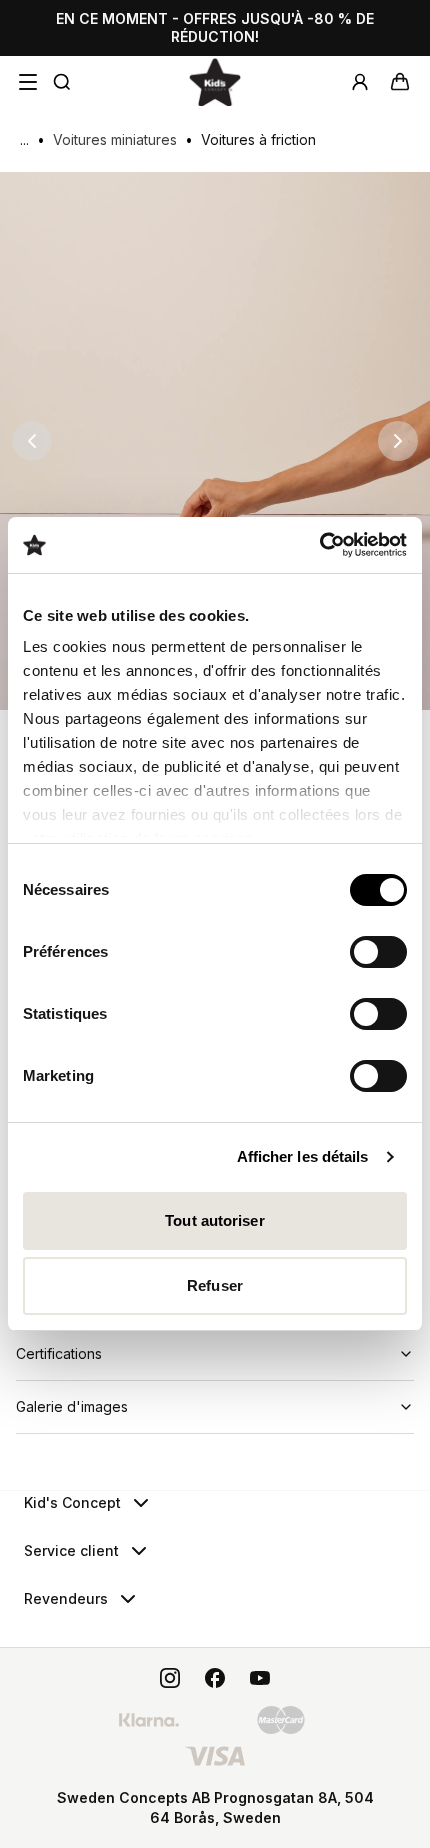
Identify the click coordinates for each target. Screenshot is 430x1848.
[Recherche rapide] (62, 82)
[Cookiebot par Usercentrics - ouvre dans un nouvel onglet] (319, 545)
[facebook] (215, 1678)
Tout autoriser (214, 1220)
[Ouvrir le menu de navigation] (28, 82)
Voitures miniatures (115, 139)
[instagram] (170, 1678)
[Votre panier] (400, 82)
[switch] (378, 952)
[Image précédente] (32, 441)
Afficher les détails (303, 1156)
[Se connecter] (360, 82)
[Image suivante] (398, 441)
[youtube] (260, 1678)
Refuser (215, 1285)
